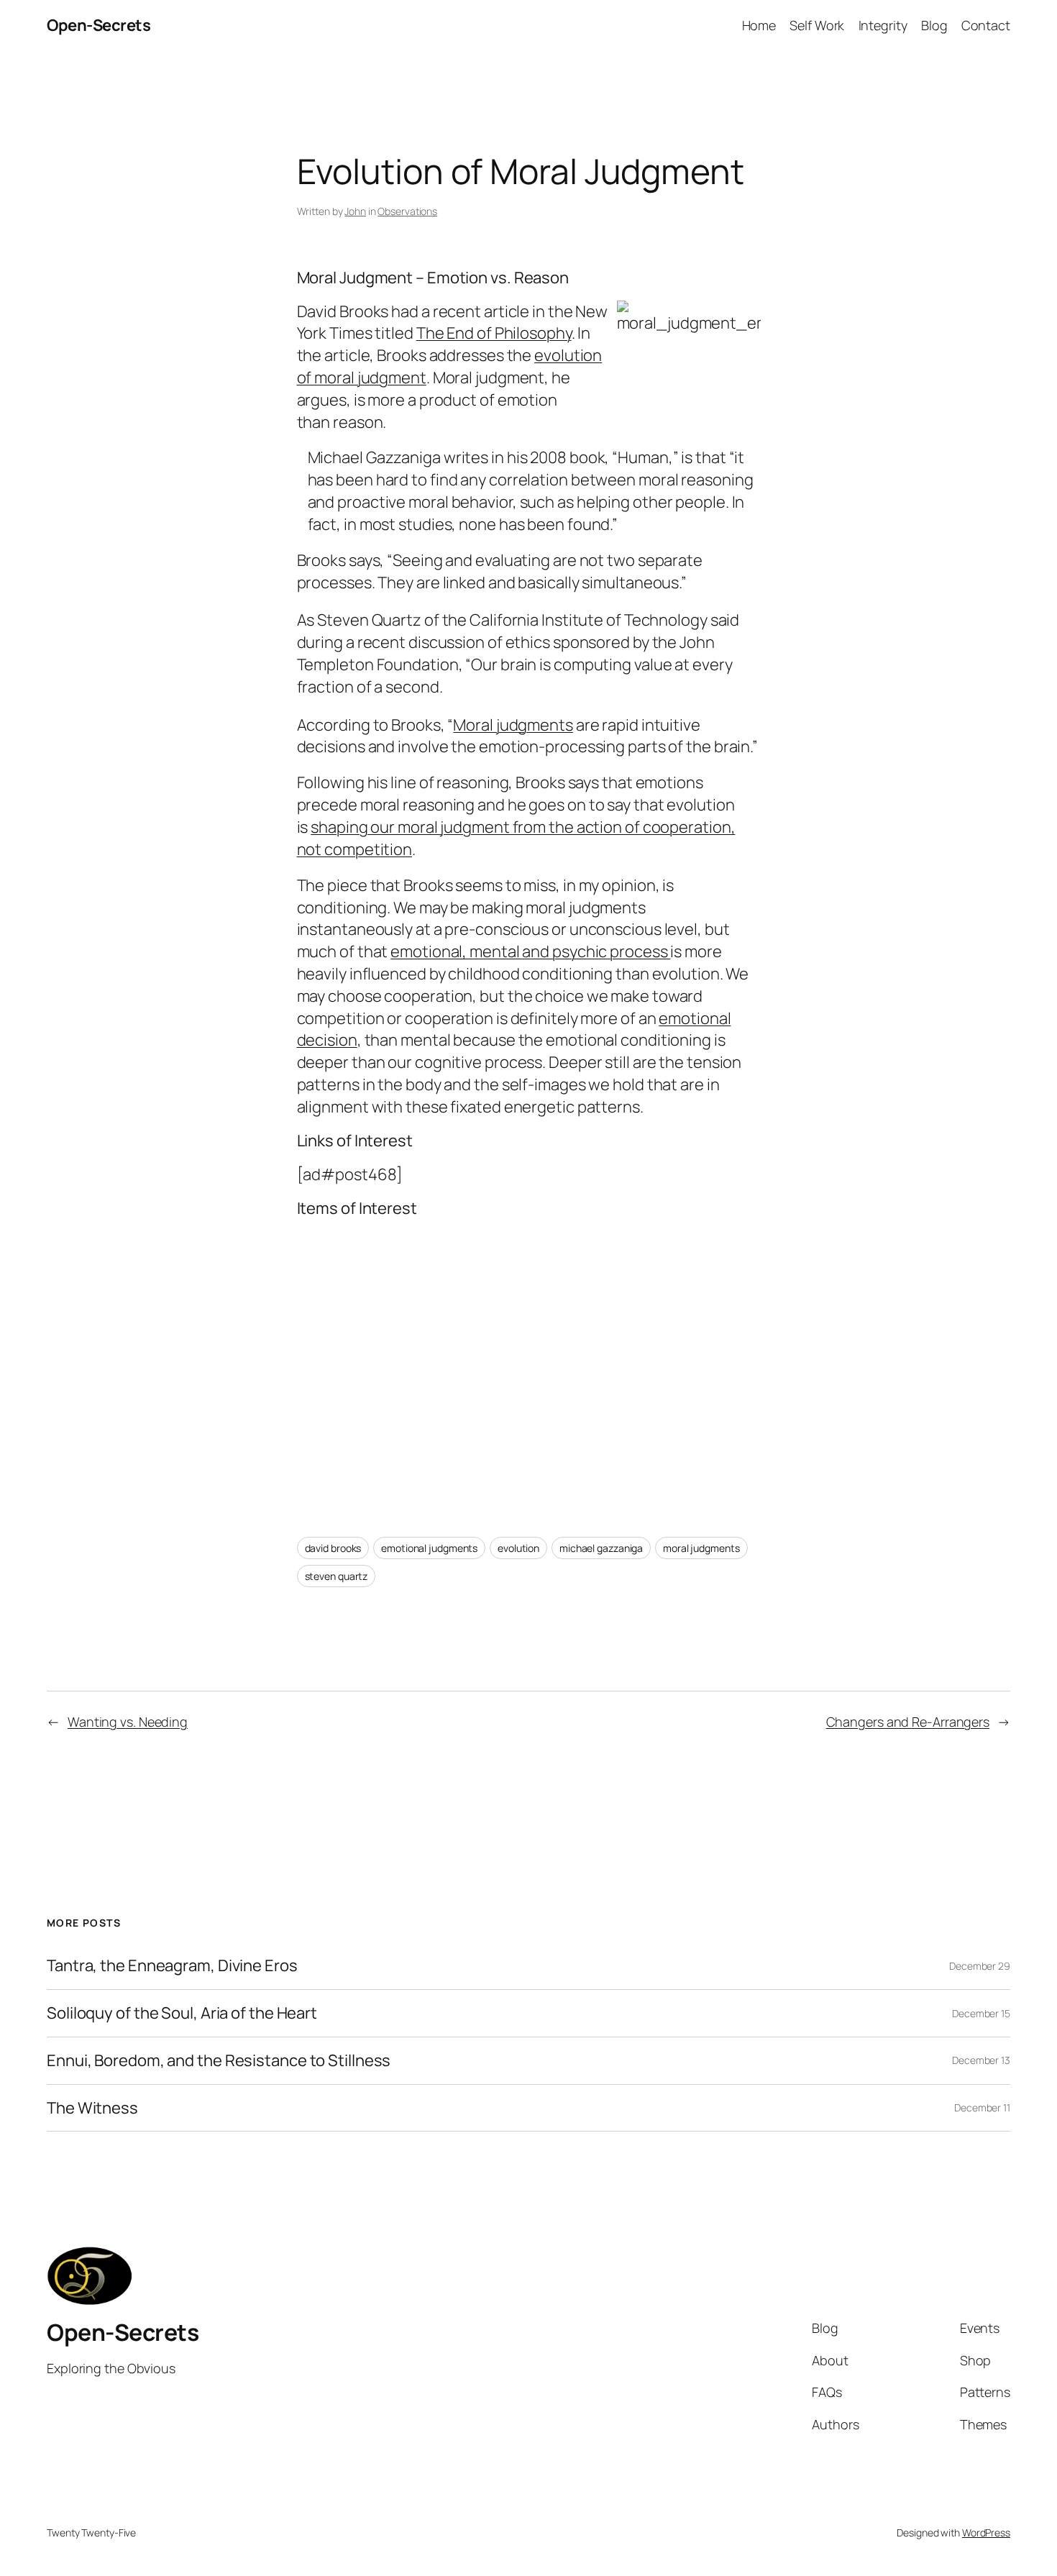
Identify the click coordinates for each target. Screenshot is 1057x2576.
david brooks (333, 1548)
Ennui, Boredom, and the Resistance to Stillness (219, 2061)
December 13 (981, 2060)
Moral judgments (513, 725)
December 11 (982, 2107)
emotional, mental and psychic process (530, 951)
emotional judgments (429, 1548)
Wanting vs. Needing (128, 1722)
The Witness (92, 2108)
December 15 (981, 2013)
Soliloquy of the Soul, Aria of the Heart (182, 2013)
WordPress (986, 2532)
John (355, 211)
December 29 (980, 1966)
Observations (407, 211)
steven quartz (337, 1576)
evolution (518, 1548)
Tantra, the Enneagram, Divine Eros (172, 1966)
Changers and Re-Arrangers (908, 1722)
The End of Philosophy (494, 333)
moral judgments (701, 1548)
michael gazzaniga (601, 1548)
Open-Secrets (99, 25)
